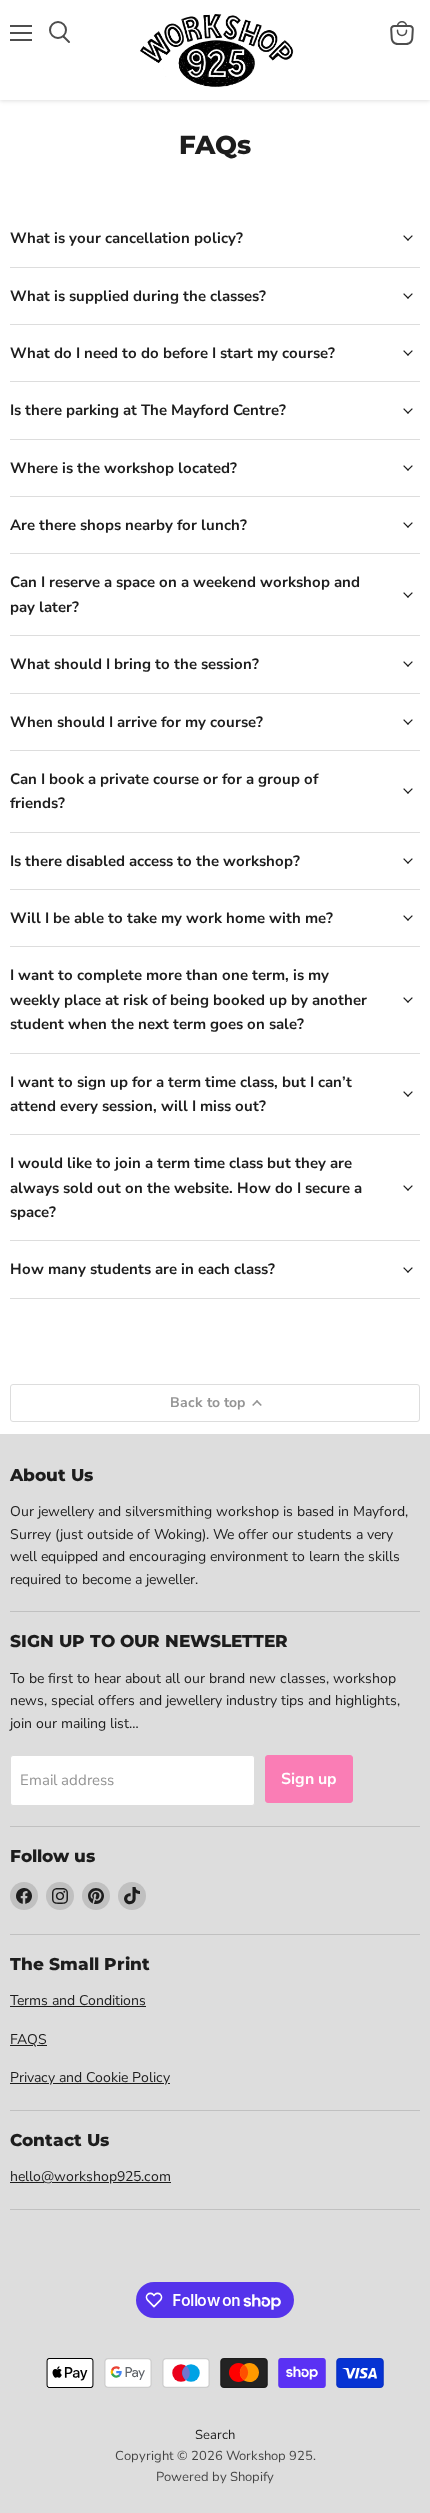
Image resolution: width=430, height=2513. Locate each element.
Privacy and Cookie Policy (90, 2077)
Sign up (309, 1779)
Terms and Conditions (78, 2000)
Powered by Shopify (215, 2477)
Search (215, 2435)
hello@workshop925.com (90, 2176)
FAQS (28, 2039)
